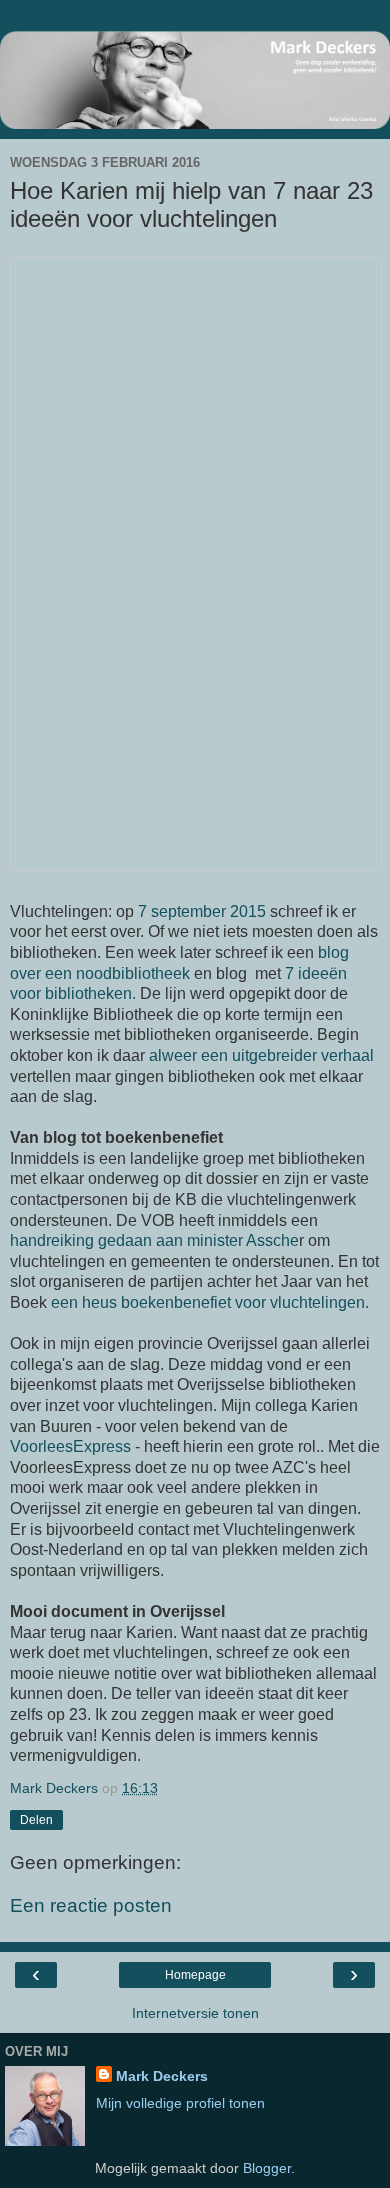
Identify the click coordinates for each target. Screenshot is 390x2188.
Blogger (267, 2168)
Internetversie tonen (195, 2013)
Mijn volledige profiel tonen (180, 2103)
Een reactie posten (91, 1905)
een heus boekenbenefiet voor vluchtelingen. (210, 1302)
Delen (36, 1820)
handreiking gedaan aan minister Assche (154, 1240)
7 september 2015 (202, 911)
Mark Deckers (162, 2076)
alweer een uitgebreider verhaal (261, 1055)
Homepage (195, 1975)
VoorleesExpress (70, 1446)
